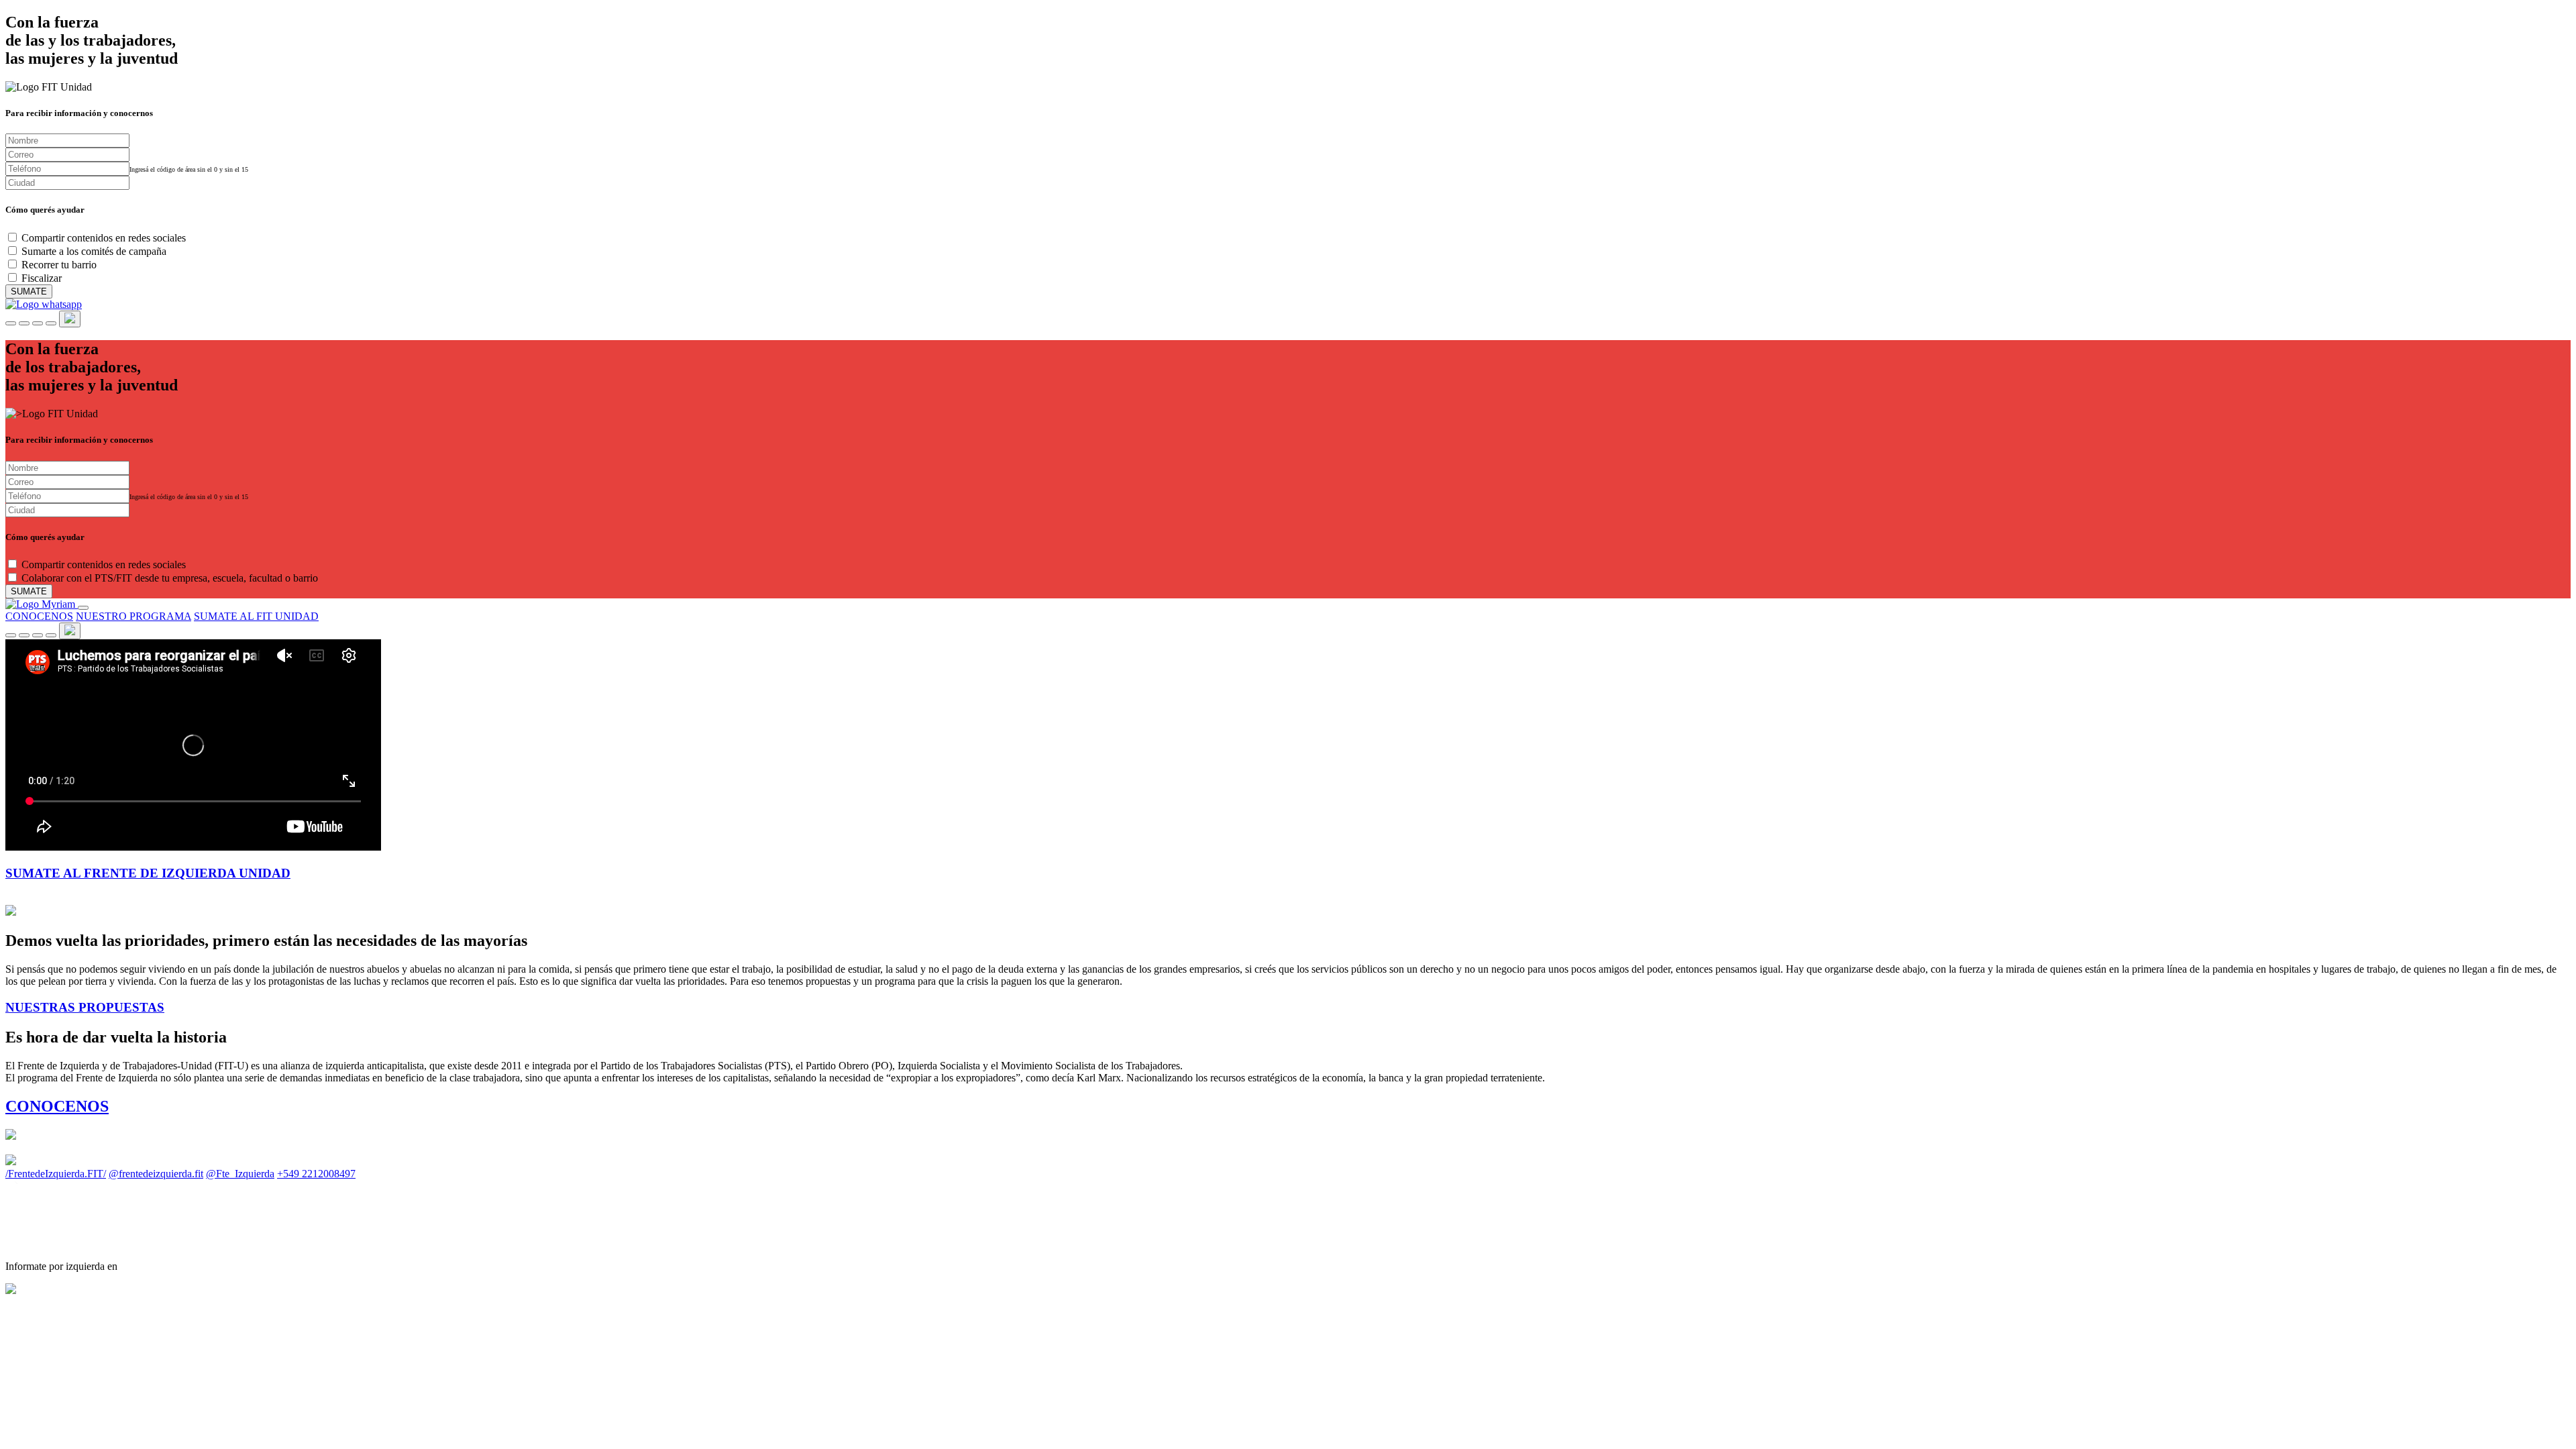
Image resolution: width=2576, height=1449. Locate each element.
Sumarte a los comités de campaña (94, 251)
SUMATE (29, 291)
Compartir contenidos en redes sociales (104, 238)
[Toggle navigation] (83, 608)
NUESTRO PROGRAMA (133, 616)
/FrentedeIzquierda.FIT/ (56, 1174)
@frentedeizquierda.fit (156, 1174)
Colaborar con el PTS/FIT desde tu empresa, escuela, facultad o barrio (170, 578)
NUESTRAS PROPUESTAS (85, 1007)
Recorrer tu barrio (59, 265)
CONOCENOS (39, 616)
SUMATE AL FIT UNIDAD (256, 616)
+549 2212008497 (316, 1174)
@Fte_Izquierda (240, 1174)
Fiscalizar (42, 278)
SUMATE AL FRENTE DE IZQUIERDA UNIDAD (148, 873)
